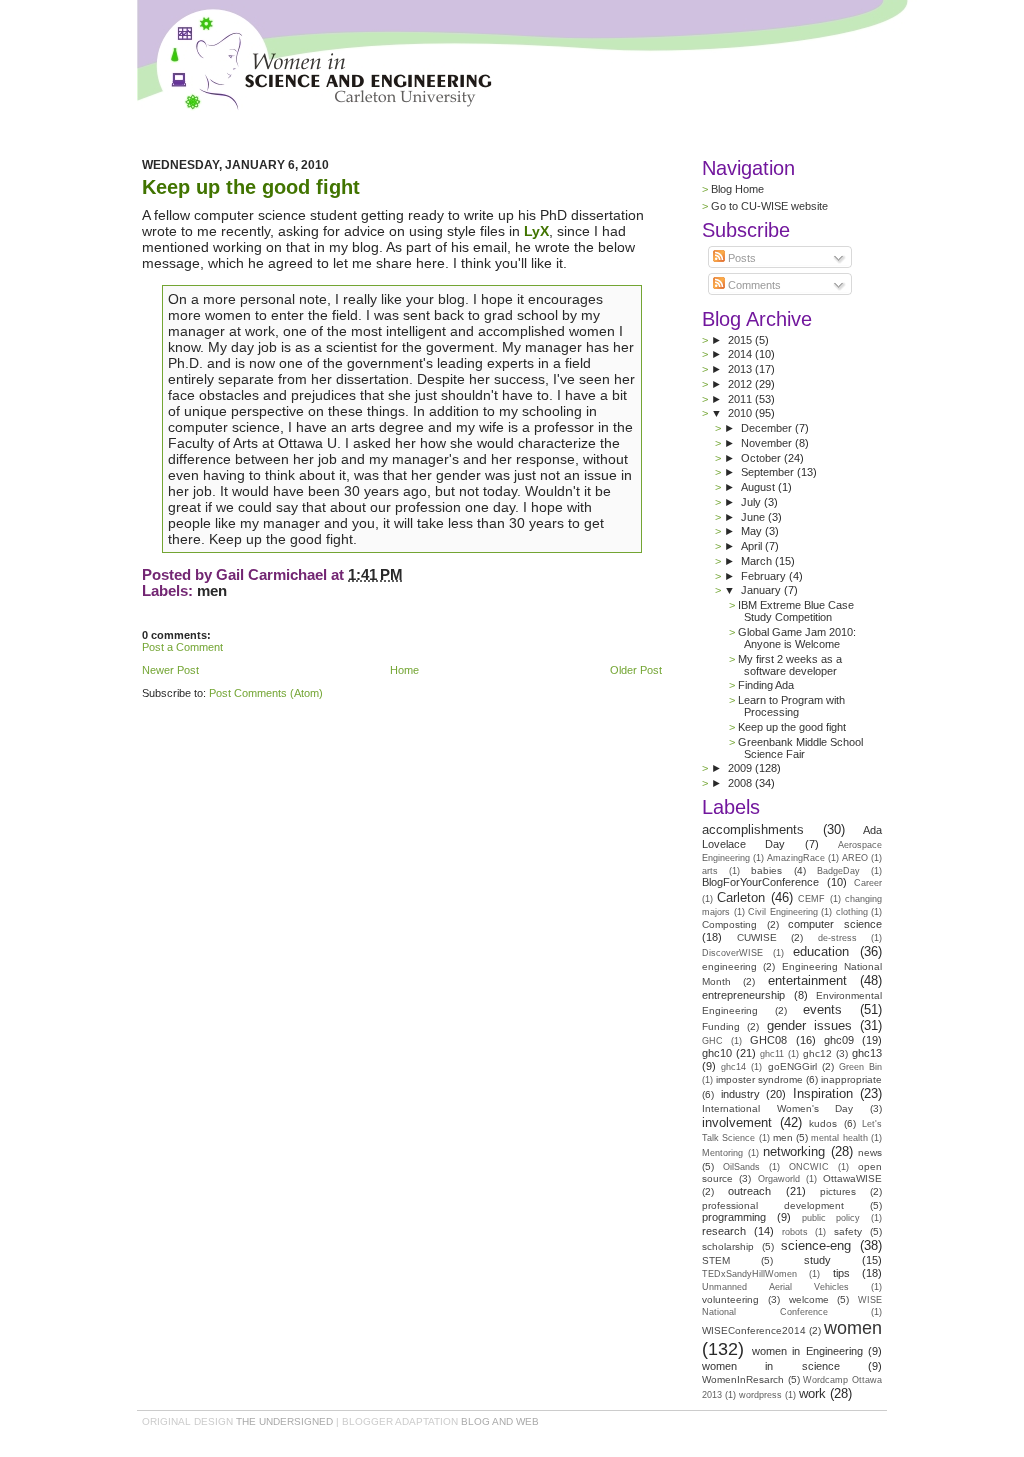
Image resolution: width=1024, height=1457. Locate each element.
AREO (855, 858)
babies (766, 870)
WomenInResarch (743, 1379)
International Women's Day (777, 1108)
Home (404, 670)
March (758, 561)
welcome (809, 1299)
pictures (838, 1191)
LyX (536, 231)
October (762, 458)
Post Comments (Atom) (266, 693)
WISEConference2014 (754, 1330)
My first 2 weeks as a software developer (790, 665)
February (765, 576)
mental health (839, 1138)
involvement (737, 1122)
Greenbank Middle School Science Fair (800, 748)
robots (795, 1232)
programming (734, 1217)
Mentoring (722, 1153)
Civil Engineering (783, 912)
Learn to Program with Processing (791, 706)
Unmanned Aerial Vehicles (775, 1287)
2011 (741, 399)
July (752, 502)
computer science (835, 924)
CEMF (811, 899)
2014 (741, 354)
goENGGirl (792, 1066)
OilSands (741, 1167)
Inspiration (823, 1093)
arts (710, 871)
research (724, 1231)
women (853, 1328)
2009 (741, 768)
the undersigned (284, 1421)
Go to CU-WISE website (769, 206)
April (753, 546)
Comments (753, 285)
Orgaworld (779, 1179)
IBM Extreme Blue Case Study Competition (796, 611)
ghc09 (839, 1040)
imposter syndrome (759, 1079)
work (812, 1393)
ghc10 (717, 1053)
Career (868, 883)
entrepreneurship (743, 995)
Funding (721, 1026)
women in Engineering (807, 1351)
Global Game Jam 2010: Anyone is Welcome (797, 638)
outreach (749, 1191)
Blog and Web (500, 1421)
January (762, 590)
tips (841, 1273)
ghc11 (772, 1054)
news (870, 1152)
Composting (729, 924)
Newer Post (170, 670)
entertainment (807, 980)
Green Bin (860, 1067)
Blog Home (737, 189)
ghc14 (733, 1067)
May (753, 531)
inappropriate (851, 1079)
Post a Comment (182, 647)
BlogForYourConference (760, 882)
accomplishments (753, 829)
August (759, 487)
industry (740, 1094)
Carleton (741, 897)
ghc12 (817, 1053)
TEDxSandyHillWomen (749, 1274)
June (754, 517)
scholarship (728, 1246)
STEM (716, 1260)
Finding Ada (766, 685)
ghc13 (867, 1053)
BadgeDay (838, 871)
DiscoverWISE (732, 953)
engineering (729, 966)
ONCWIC (809, 1167)
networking (794, 1151)
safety (848, 1231)
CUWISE (757, 937)
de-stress (837, 938)
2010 (741, 413)
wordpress (760, 1395)
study (817, 1260)
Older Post (636, 670)
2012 (741, 384)
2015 (741, 340)
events (822, 1009)
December (768, 428)
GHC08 (768, 1040)
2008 (741, 783)
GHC (712, 1041)
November (768, 443)
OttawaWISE (852, 1178)
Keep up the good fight (251, 187)
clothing (852, 912)
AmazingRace (796, 858)
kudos (823, 1123)
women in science (771, 1366)
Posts (740, 258)
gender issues (809, 1025)
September (769, 472)
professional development (773, 1205)
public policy (831, 1218)
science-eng (816, 1245)
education (821, 951)
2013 (741, 369)
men (212, 590)
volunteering (730, 1299)
